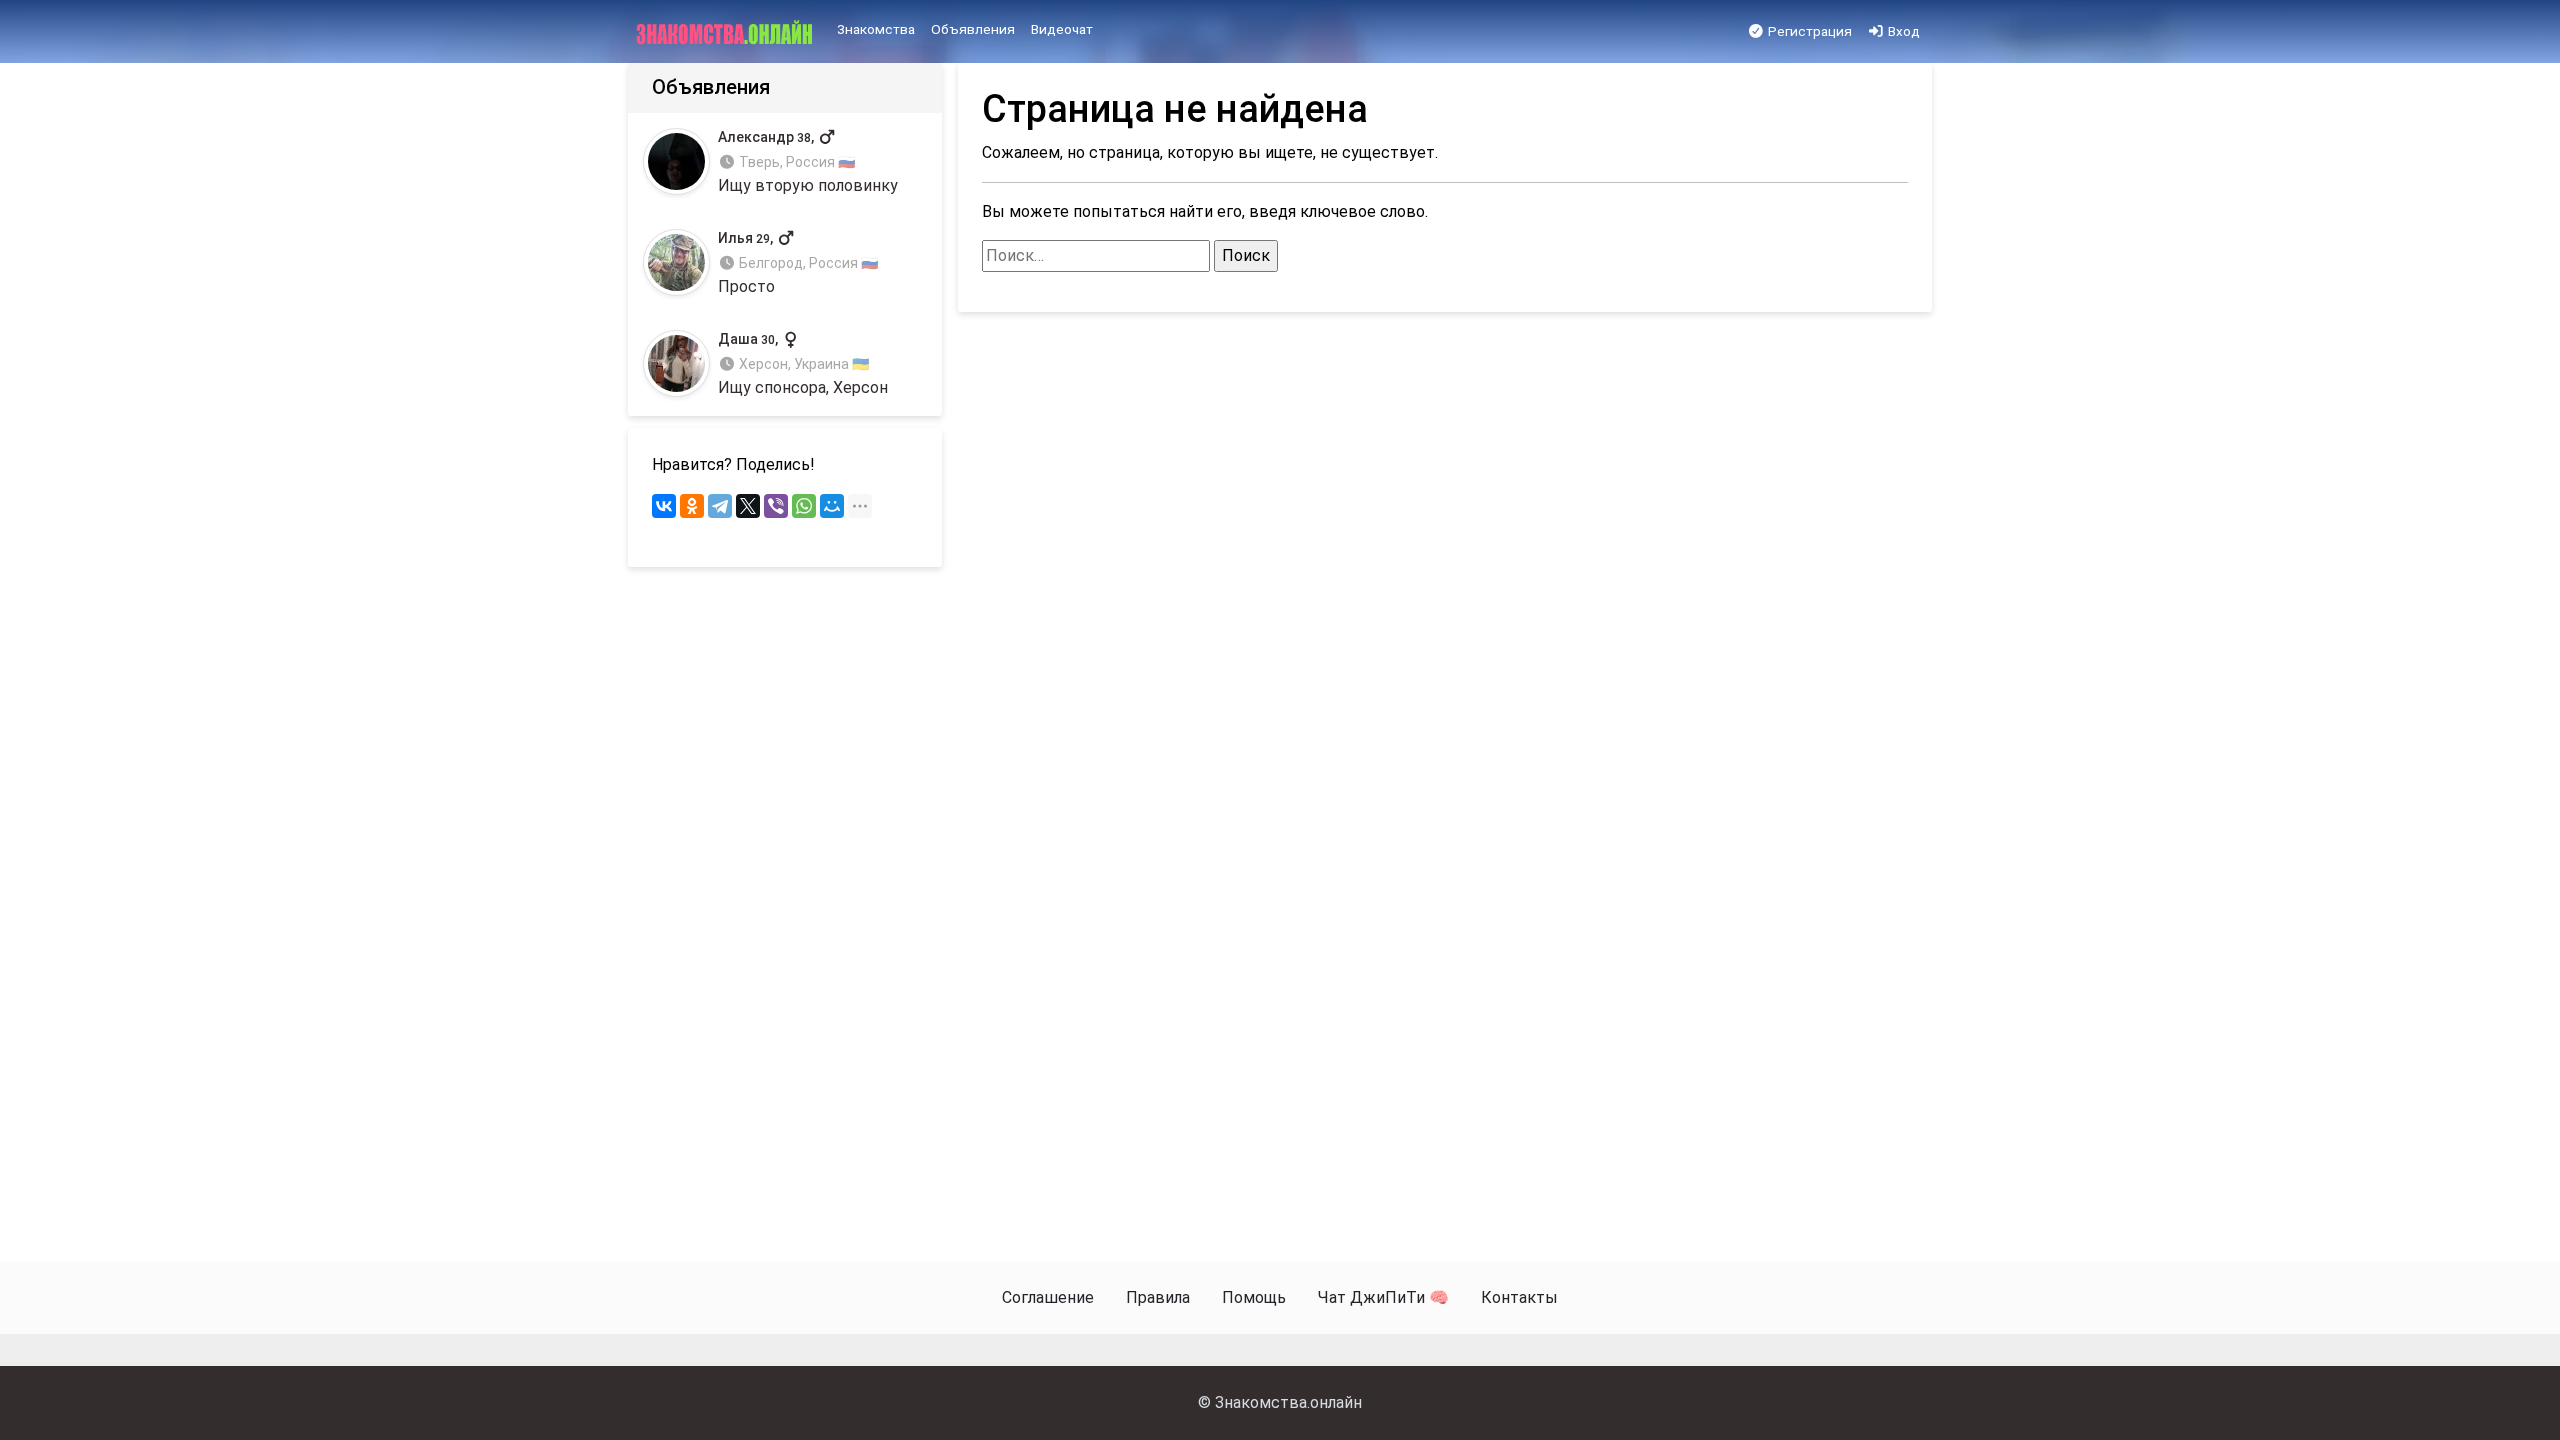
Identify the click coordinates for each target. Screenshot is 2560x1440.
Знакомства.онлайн (1288, 1402)
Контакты (1519, 1297)
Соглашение (1048, 1297)
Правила (1158, 1297)
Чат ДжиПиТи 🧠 (1383, 1297)
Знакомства (876, 29)
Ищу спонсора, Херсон (803, 364)
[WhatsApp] (804, 506)
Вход (1902, 31)
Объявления (973, 29)
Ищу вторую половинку (808, 161)
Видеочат (1062, 29)
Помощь (1254, 1297)
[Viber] (776, 506)
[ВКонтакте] (664, 506)
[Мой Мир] (832, 506)
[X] (748, 506)
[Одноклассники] (692, 506)
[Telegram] (720, 506)
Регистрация (1808, 31)
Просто (798, 263)
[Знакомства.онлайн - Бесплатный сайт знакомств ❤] (726, 32)
